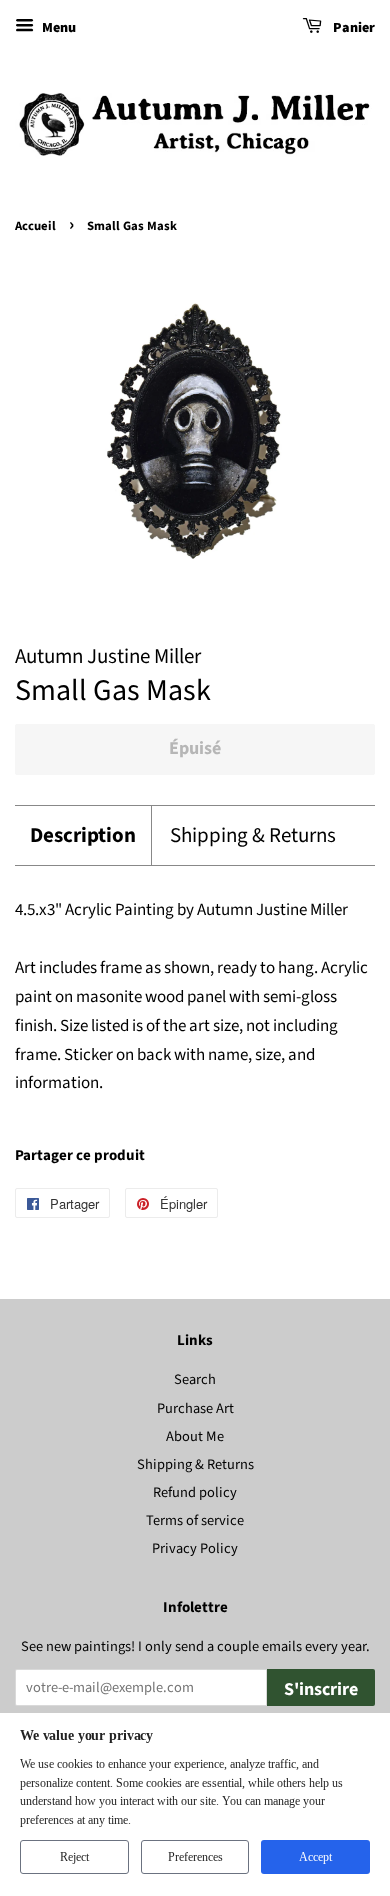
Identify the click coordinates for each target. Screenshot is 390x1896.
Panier (352, 28)
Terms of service (195, 1520)
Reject (74, 1857)
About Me (195, 1436)
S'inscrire (321, 1689)
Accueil (35, 226)
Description (83, 835)
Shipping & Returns (253, 835)
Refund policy (195, 1492)
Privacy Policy (195, 1548)
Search (195, 1379)
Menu (57, 28)
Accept (315, 1857)
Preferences (195, 1857)
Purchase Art (195, 1408)
